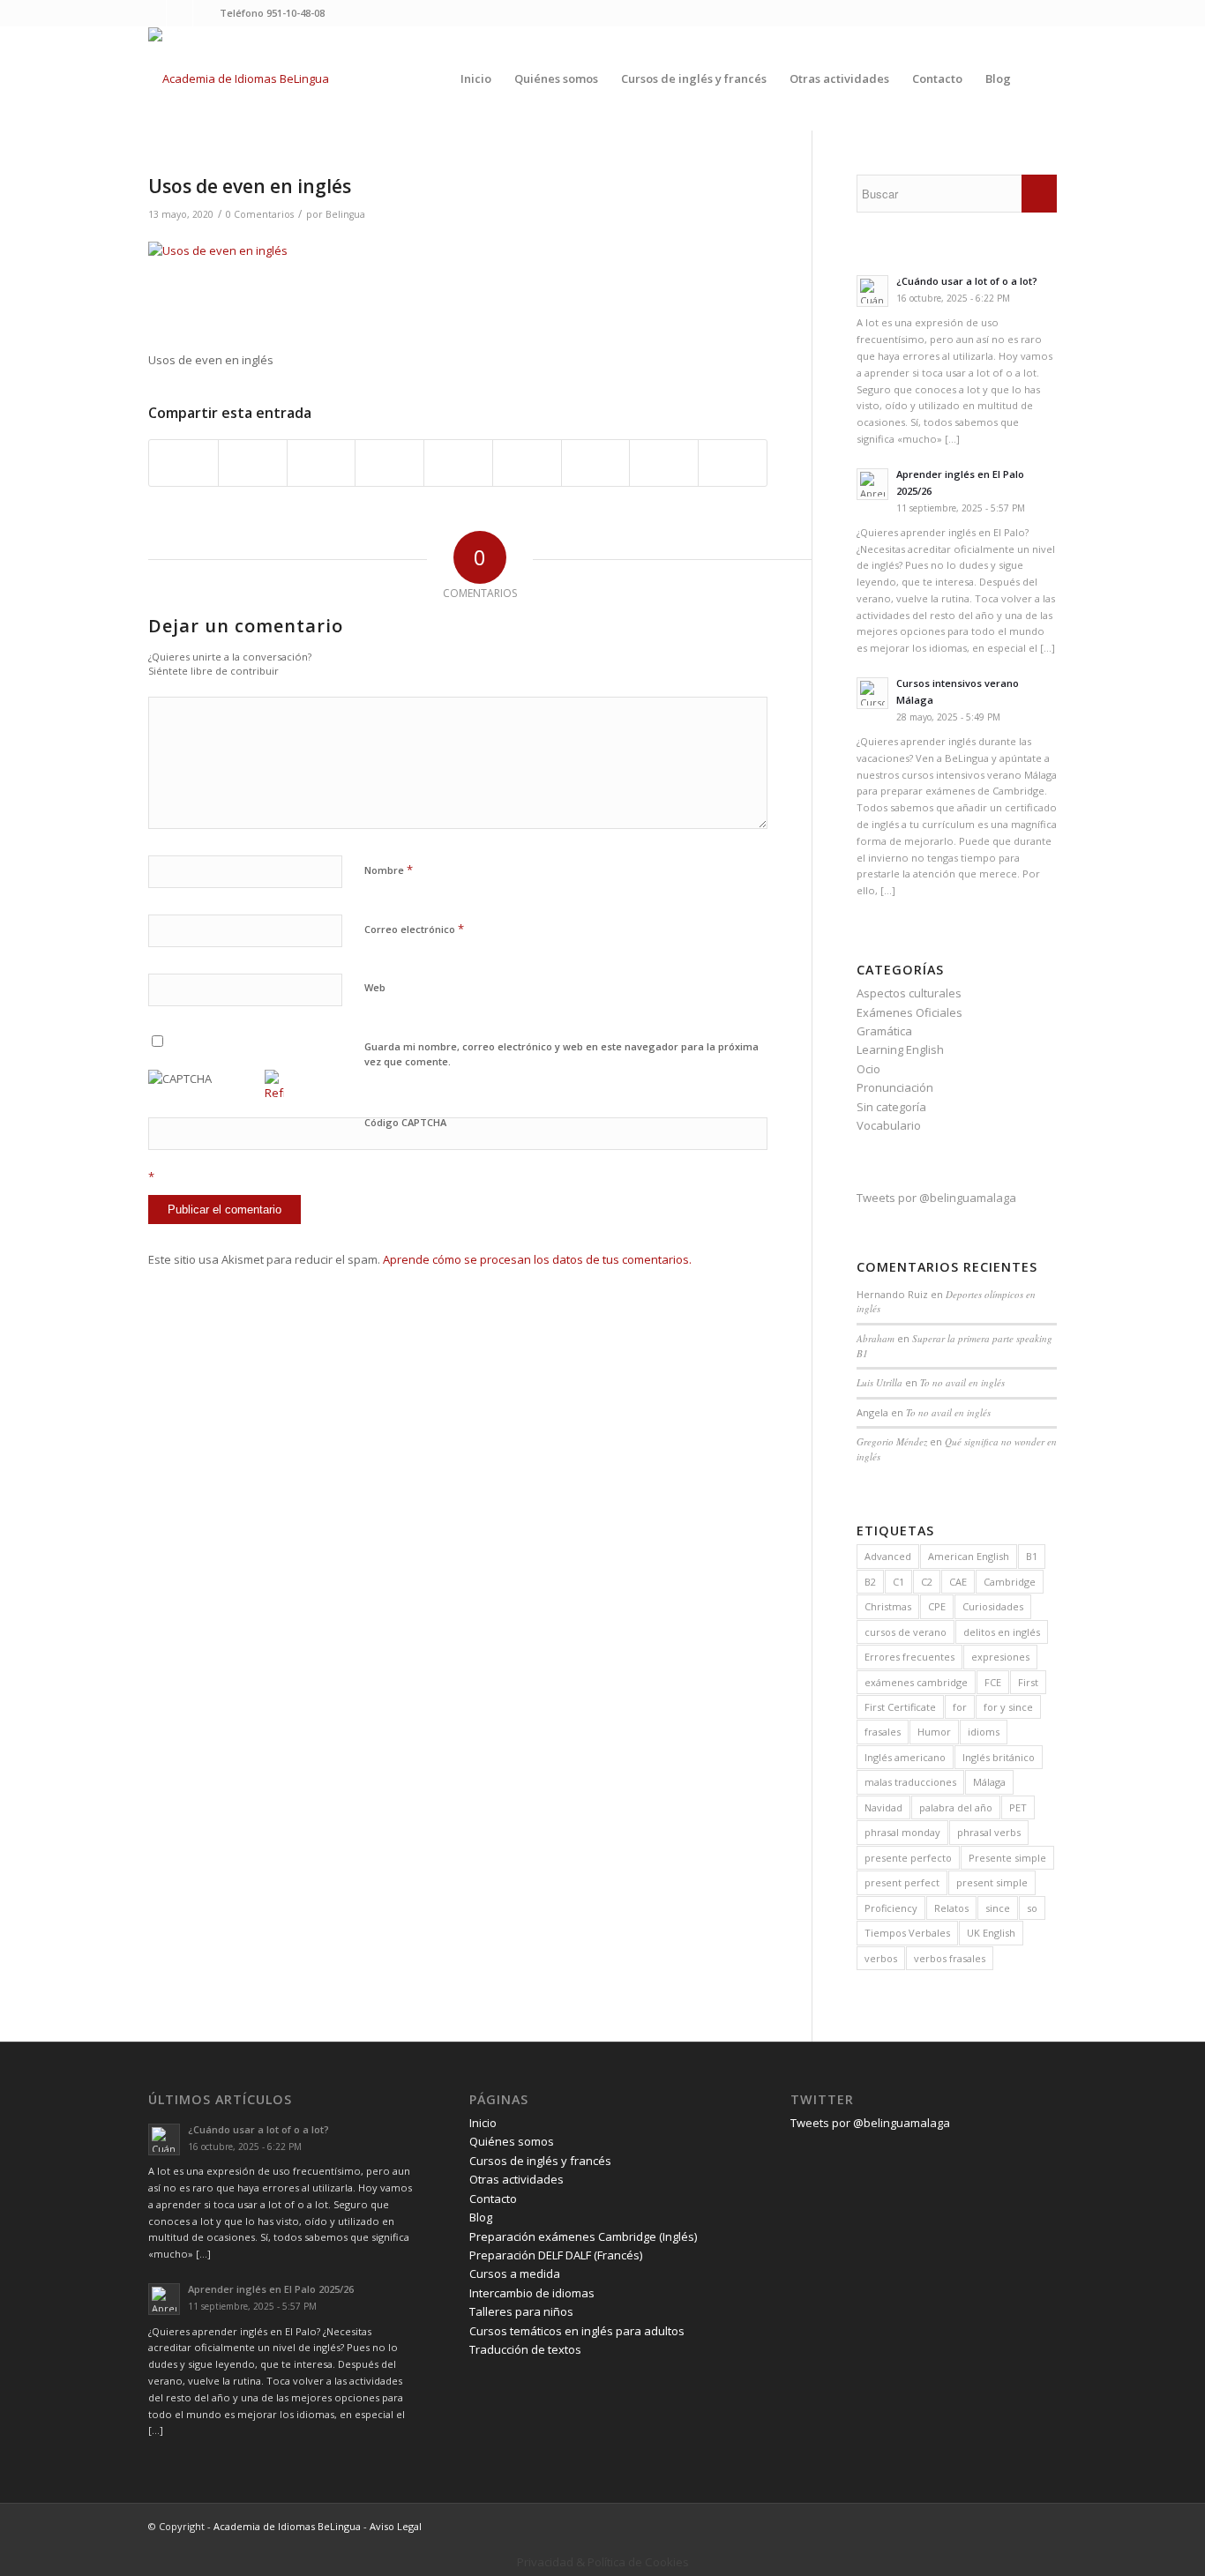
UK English (991, 1933)
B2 (870, 1582)
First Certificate (900, 1707)
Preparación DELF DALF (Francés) (556, 2255)
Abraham (876, 1338)
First (1028, 1682)
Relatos (951, 1908)
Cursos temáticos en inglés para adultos (577, 2331)
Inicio (483, 2123)
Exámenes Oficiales (909, 1012)
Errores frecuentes (909, 1657)
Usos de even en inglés (250, 186)
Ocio (868, 1069)
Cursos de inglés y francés (540, 2161)
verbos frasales (950, 1958)
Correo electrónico (414, 929)
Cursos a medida (515, 2274)
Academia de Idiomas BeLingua (287, 2526)
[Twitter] (153, 13)
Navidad (883, 1807)
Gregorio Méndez (892, 1441)
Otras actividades (516, 2179)
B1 (1032, 1556)
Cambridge (1010, 1582)
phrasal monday (902, 1832)
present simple (992, 1882)
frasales (883, 1732)
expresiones (1000, 1657)
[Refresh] (274, 1093)
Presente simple (1007, 1858)
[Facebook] (180, 13)
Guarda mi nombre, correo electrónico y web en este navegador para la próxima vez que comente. (561, 1054)
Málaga (989, 1782)
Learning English (900, 1049)
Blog (481, 2217)
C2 (927, 1582)
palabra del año (956, 1807)
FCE (993, 1682)
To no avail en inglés (962, 1382)
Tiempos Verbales (907, 1933)
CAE (958, 1582)
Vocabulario (889, 1125)
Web (375, 987)
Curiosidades (993, 1606)
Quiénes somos (512, 2141)
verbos (881, 1958)
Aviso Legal (396, 2526)
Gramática (884, 1031)
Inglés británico (999, 1757)
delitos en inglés (1002, 1632)
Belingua (345, 214)
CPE (937, 1606)
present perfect (902, 1882)
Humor (934, 1732)
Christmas (888, 1606)
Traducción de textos (525, 2349)
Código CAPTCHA (405, 1122)
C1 (898, 1582)
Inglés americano (905, 1757)
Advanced (888, 1556)
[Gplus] (206, 13)
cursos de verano (906, 1632)
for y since (1008, 1707)
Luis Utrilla (879, 1382)
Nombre (389, 870)
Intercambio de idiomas (532, 2293)
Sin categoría (891, 1107)
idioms (984, 1732)
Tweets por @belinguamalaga (936, 1198)
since (998, 1908)
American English (969, 1556)
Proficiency (891, 1908)
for (960, 1707)
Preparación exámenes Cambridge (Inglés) (583, 2236)
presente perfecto (908, 1858)
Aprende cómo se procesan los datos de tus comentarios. (537, 1259)
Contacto (493, 2199)
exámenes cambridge (916, 1682)
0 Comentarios (260, 214)
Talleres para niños (521, 2311)
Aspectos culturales (909, 993)
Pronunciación (895, 1087)
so (1032, 1908)
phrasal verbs (989, 1832)
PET (1018, 1807)
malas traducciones (910, 1782)
